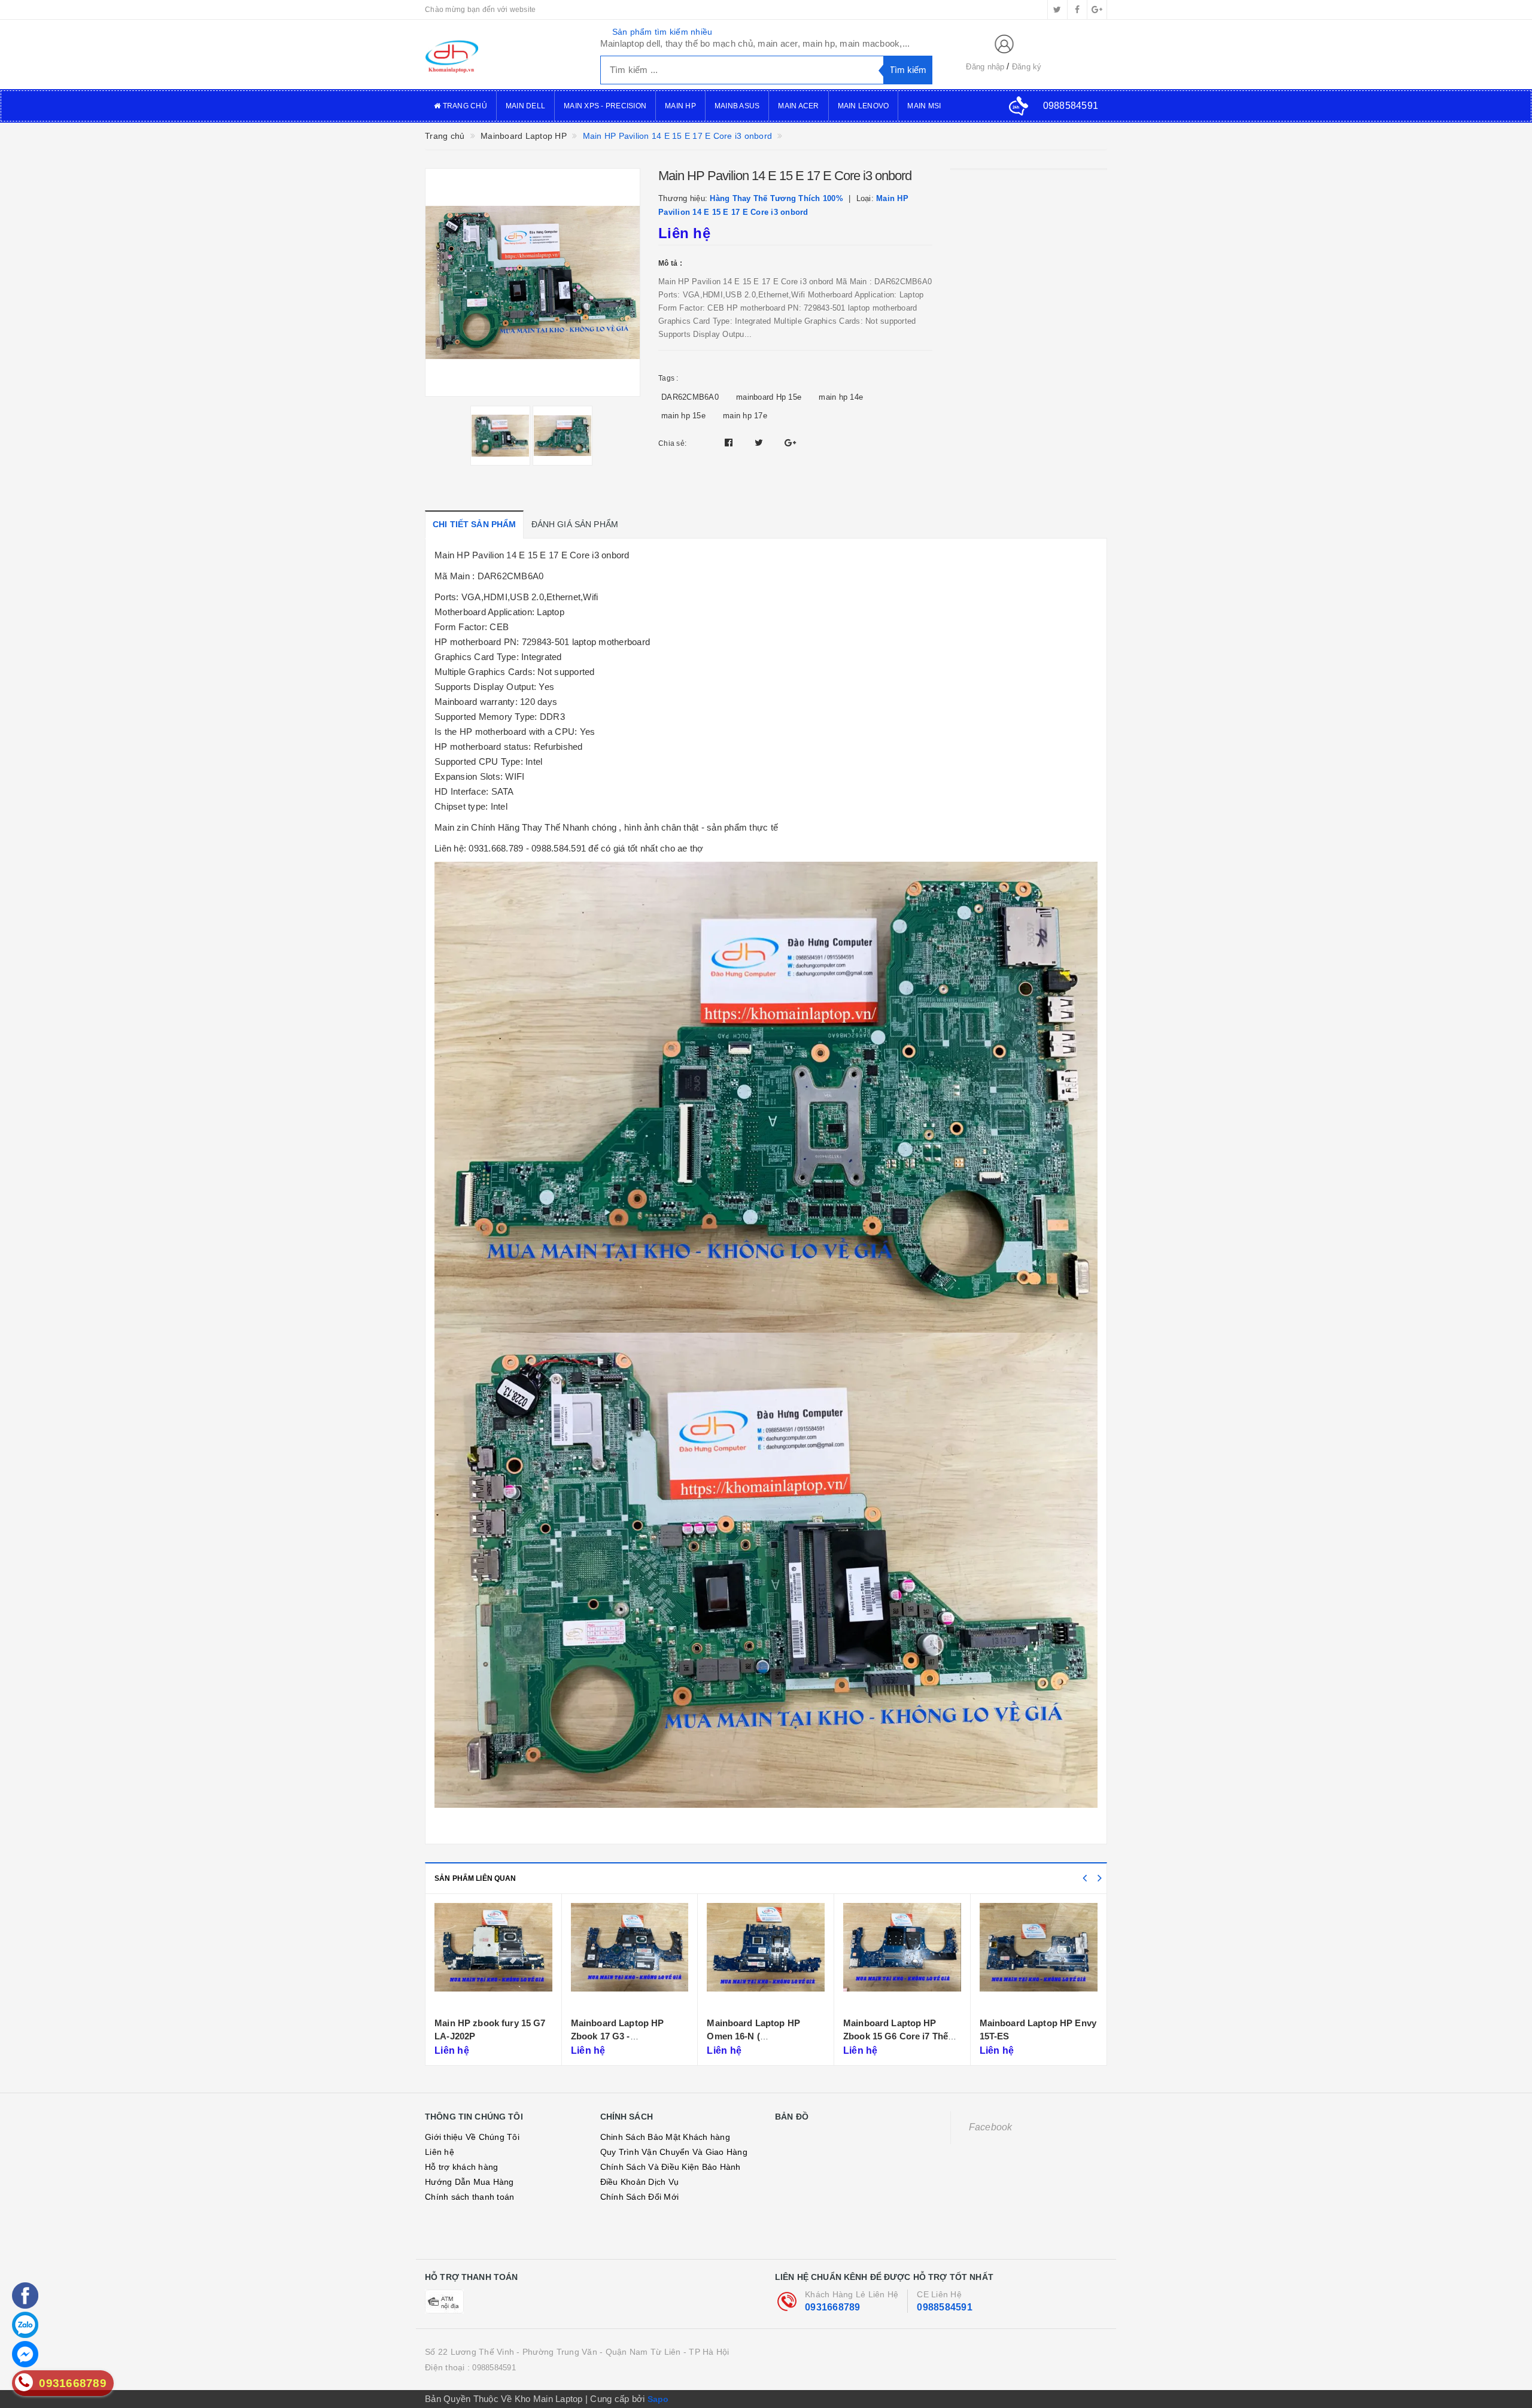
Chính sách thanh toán (469, 2197)
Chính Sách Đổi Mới (640, 2197)
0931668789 (833, 2307)
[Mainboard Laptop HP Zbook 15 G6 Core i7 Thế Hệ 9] (766, 1957)
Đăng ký (1027, 67)
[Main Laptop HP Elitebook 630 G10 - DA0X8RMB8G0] (1039, 1957)
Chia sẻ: (672, 443)
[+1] (790, 443)
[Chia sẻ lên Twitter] (760, 443)
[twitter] (1057, 10)
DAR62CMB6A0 (690, 397)
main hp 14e (841, 397)
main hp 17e (745, 416)
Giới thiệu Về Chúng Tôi (472, 2137)
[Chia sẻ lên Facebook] (730, 443)
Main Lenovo (864, 106)
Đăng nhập (985, 67)
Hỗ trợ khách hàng (461, 2167)
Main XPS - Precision (605, 106)
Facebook (991, 2127)
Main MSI (924, 106)
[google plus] (1097, 10)
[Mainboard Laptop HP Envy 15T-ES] (903, 1957)
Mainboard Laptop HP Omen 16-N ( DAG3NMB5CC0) (618, 2036)
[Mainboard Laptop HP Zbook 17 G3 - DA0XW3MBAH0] (494, 1957)
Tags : (668, 378)
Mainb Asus (737, 106)
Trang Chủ (464, 106)
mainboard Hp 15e (769, 397)
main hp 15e (683, 416)
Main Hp (680, 106)
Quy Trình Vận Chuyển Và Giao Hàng (674, 2152)
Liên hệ (440, 2152)
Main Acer (798, 106)
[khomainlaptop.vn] (504, 54)
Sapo (658, 2399)
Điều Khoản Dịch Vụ (640, 2182)
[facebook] (1077, 10)
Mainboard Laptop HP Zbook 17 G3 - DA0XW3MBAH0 (482, 2036)
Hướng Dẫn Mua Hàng (469, 2182)
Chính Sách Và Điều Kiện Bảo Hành (671, 2167)
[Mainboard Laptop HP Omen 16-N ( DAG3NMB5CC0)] (630, 1957)
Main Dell (525, 106)
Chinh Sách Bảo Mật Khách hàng (665, 2137)
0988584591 (945, 2307)
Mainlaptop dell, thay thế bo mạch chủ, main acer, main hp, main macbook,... (755, 43)
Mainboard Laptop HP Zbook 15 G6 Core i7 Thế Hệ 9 (760, 2036)
